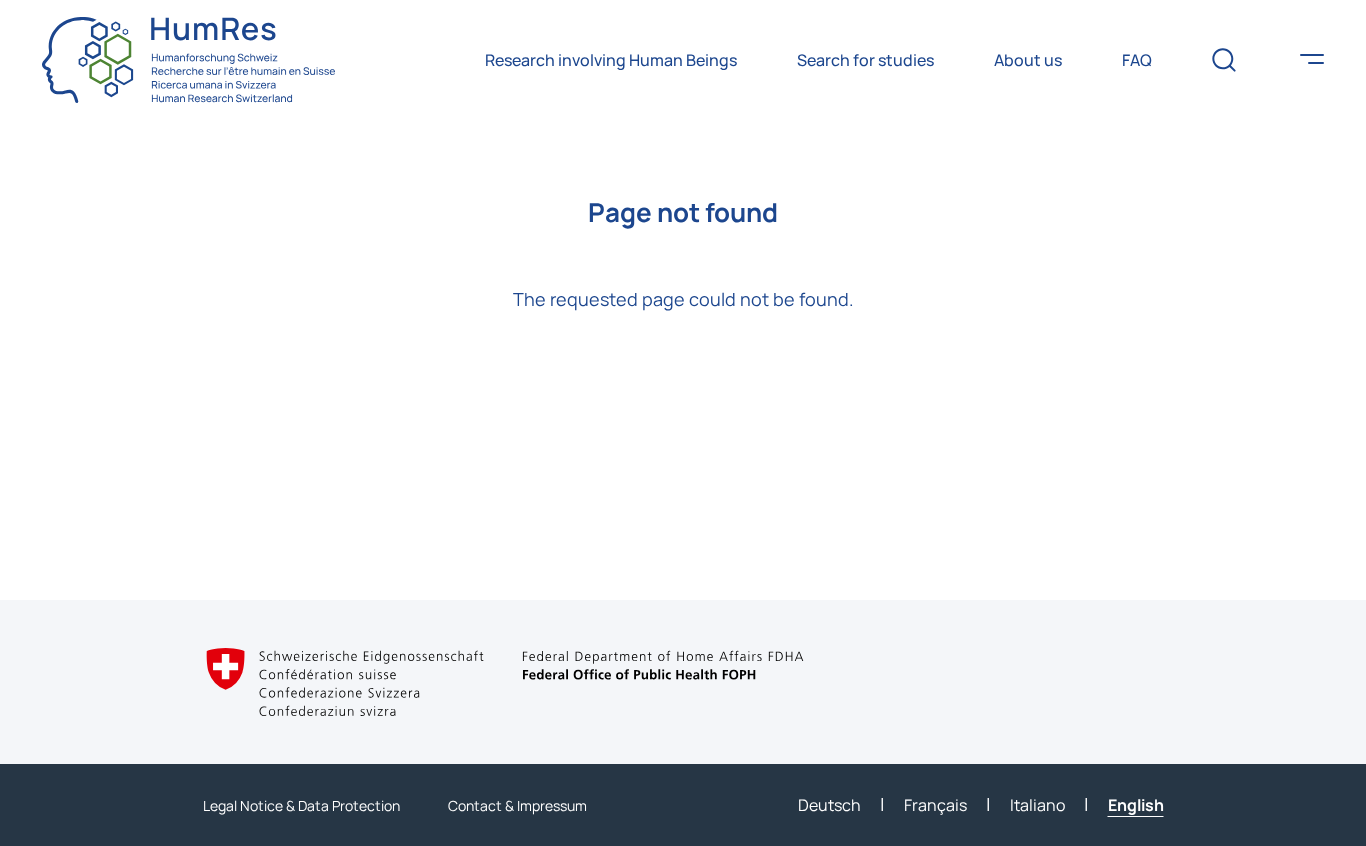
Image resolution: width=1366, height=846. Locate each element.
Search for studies (865, 60)
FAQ (1137, 60)
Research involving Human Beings (611, 60)
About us (1028, 60)
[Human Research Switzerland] (188, 60)
